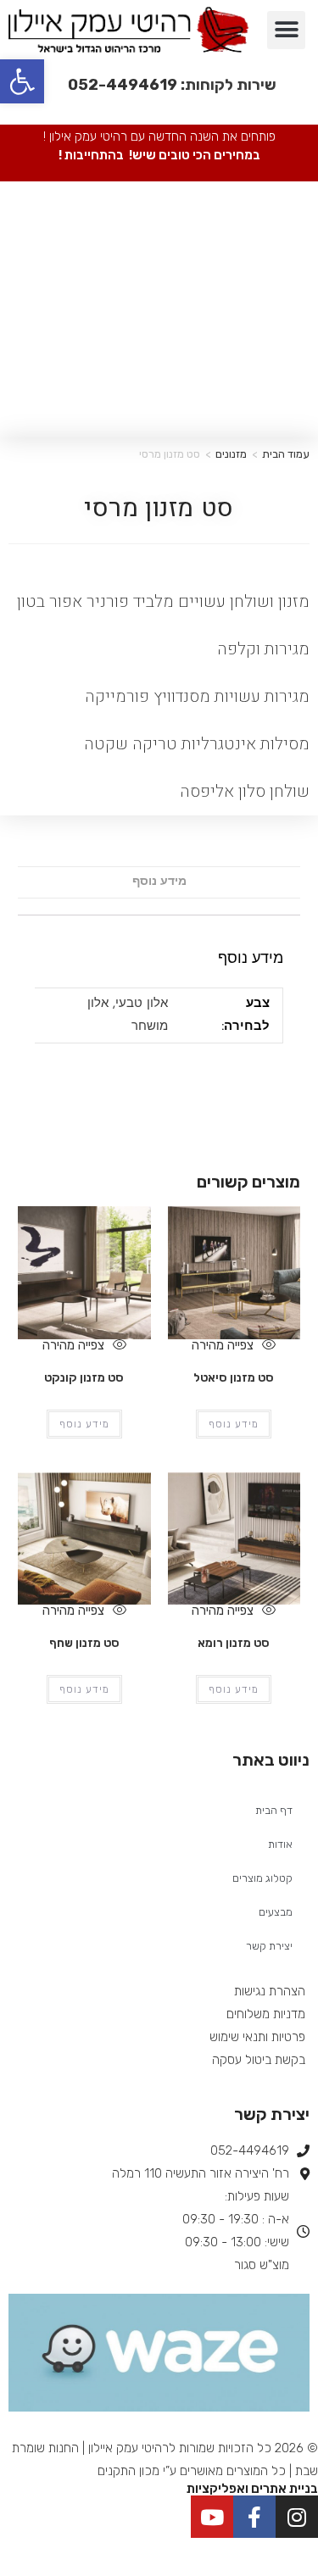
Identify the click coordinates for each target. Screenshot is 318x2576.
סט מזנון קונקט (84, 1378)
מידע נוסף (159, 882)
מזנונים (231, 454)
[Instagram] (297, 2517)
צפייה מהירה (224, 1345)
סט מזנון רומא (234, 1643)
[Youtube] (212, 2517)
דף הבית (274, 1810)
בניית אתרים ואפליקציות (252, 2489)
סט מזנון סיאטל (234, 1378)
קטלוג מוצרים (262, 1878)
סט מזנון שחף (84, 1643)
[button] (286, 30)
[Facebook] (254, 2517)
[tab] (159, 882)
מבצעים (276, 1912)
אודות (280, 1844)
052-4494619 (123, 85)
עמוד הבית (286, 454)
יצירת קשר (269, 1946)
